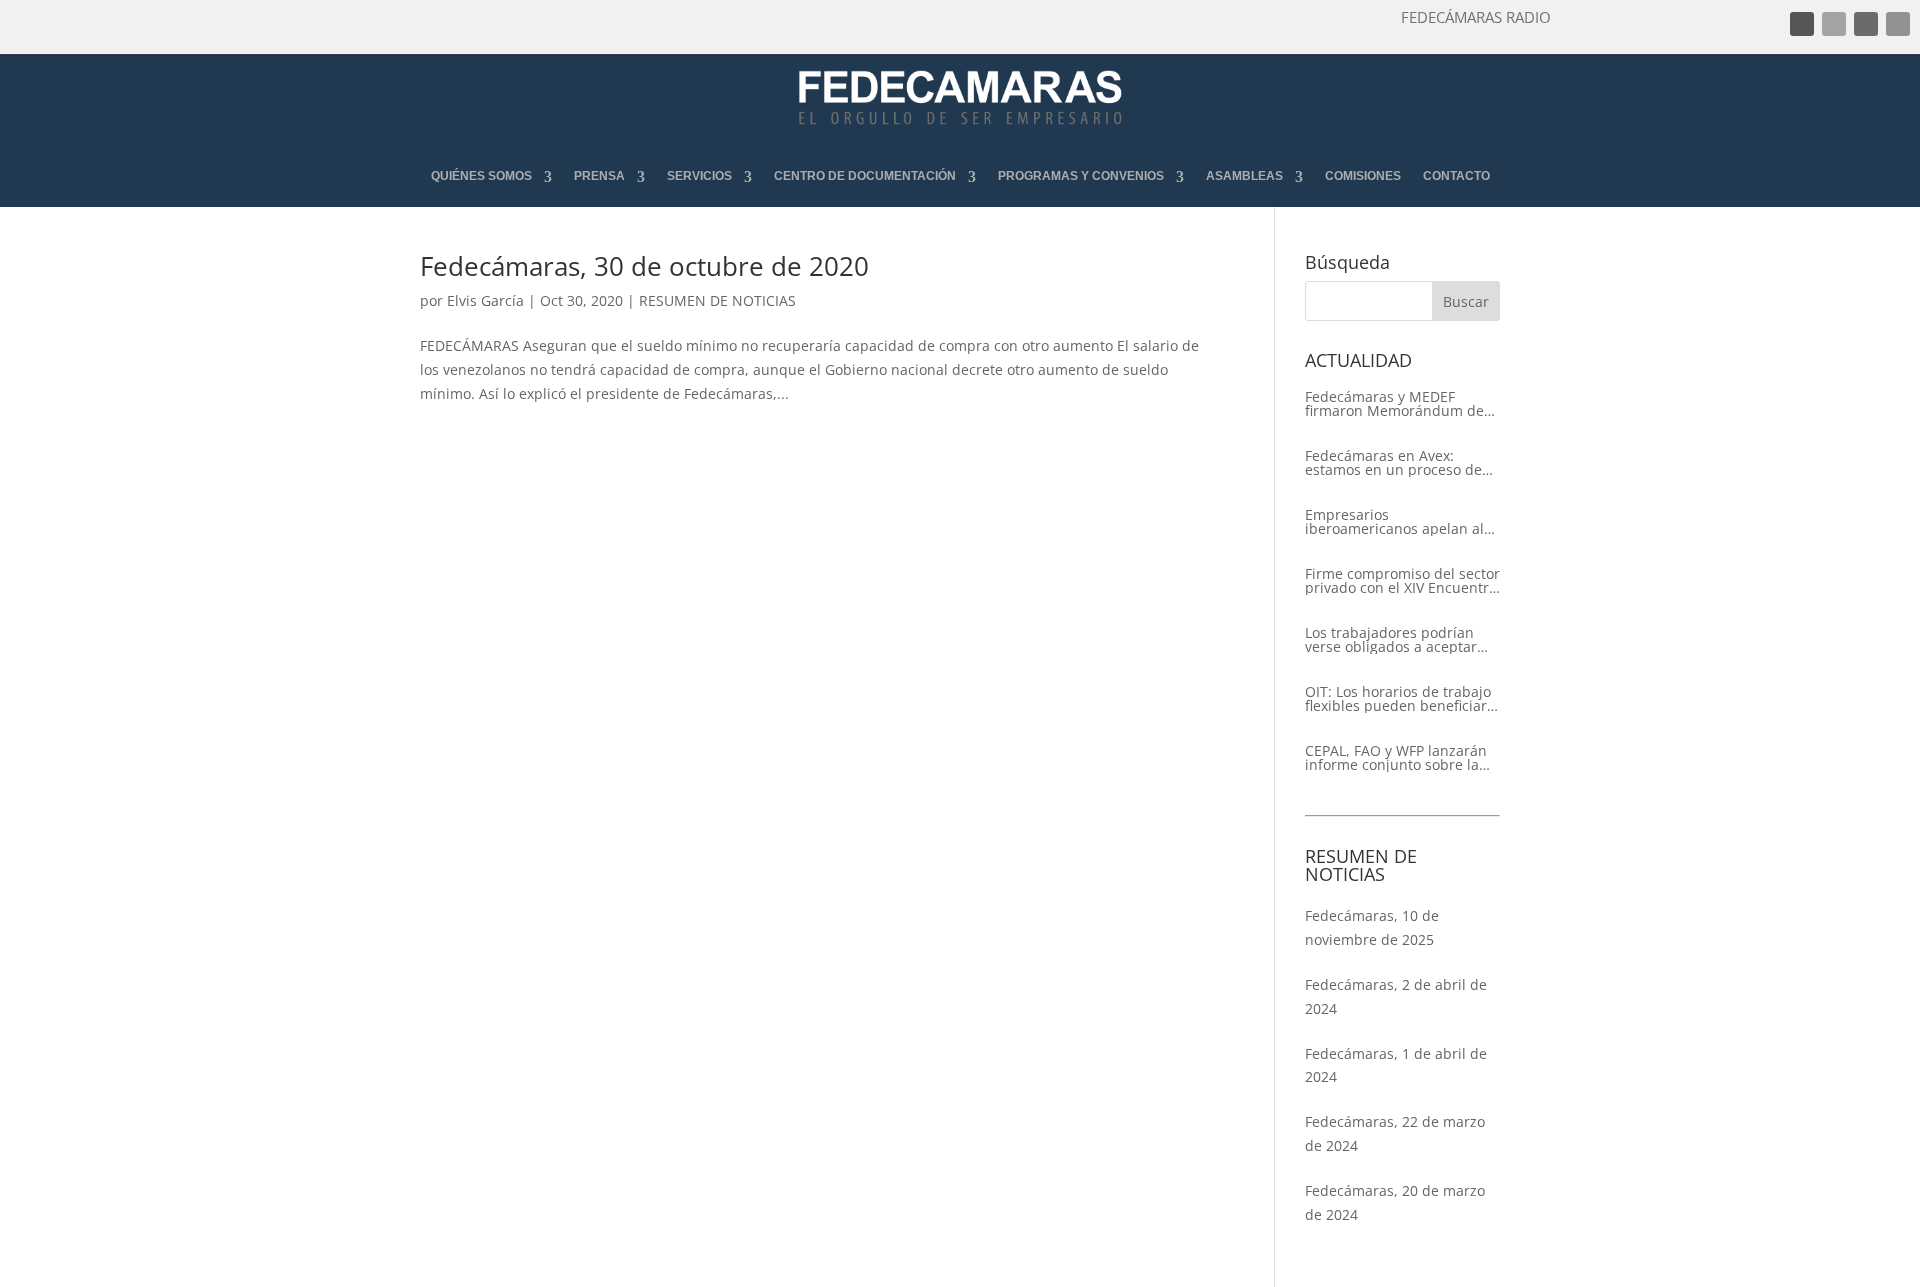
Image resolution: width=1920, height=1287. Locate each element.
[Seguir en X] (1834, 24)
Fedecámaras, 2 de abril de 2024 (1396, 996)
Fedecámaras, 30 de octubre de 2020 (644, 266)
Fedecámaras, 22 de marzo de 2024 (1395, 1133)
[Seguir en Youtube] (1898, 24)
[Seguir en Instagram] (1866, 24)
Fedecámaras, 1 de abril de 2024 (1396, 1065)
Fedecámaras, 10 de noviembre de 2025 (1372, 927)
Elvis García (485, 300)
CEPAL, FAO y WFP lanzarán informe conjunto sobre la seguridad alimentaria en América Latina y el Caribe (1396, 758)
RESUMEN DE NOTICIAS (717, 300)
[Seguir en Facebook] (1802, 24)
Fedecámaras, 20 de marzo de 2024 (1395, 1202)
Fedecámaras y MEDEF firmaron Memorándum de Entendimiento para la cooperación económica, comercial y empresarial (1394, 404)
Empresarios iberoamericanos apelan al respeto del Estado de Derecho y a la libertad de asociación (1394, 522)
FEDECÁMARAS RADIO (1476, 17)
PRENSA (599, 176)
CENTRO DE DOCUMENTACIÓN (865, 176)
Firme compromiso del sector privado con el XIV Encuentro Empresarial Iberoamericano (1402, 581)
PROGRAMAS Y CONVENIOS (1081, 176)
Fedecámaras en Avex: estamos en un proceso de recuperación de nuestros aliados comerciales (1393, 463)
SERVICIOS (699, 176)
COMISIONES (1363, 176)
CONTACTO (1456, 176)
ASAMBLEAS (1244, 176)
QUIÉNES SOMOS (481, 176)
